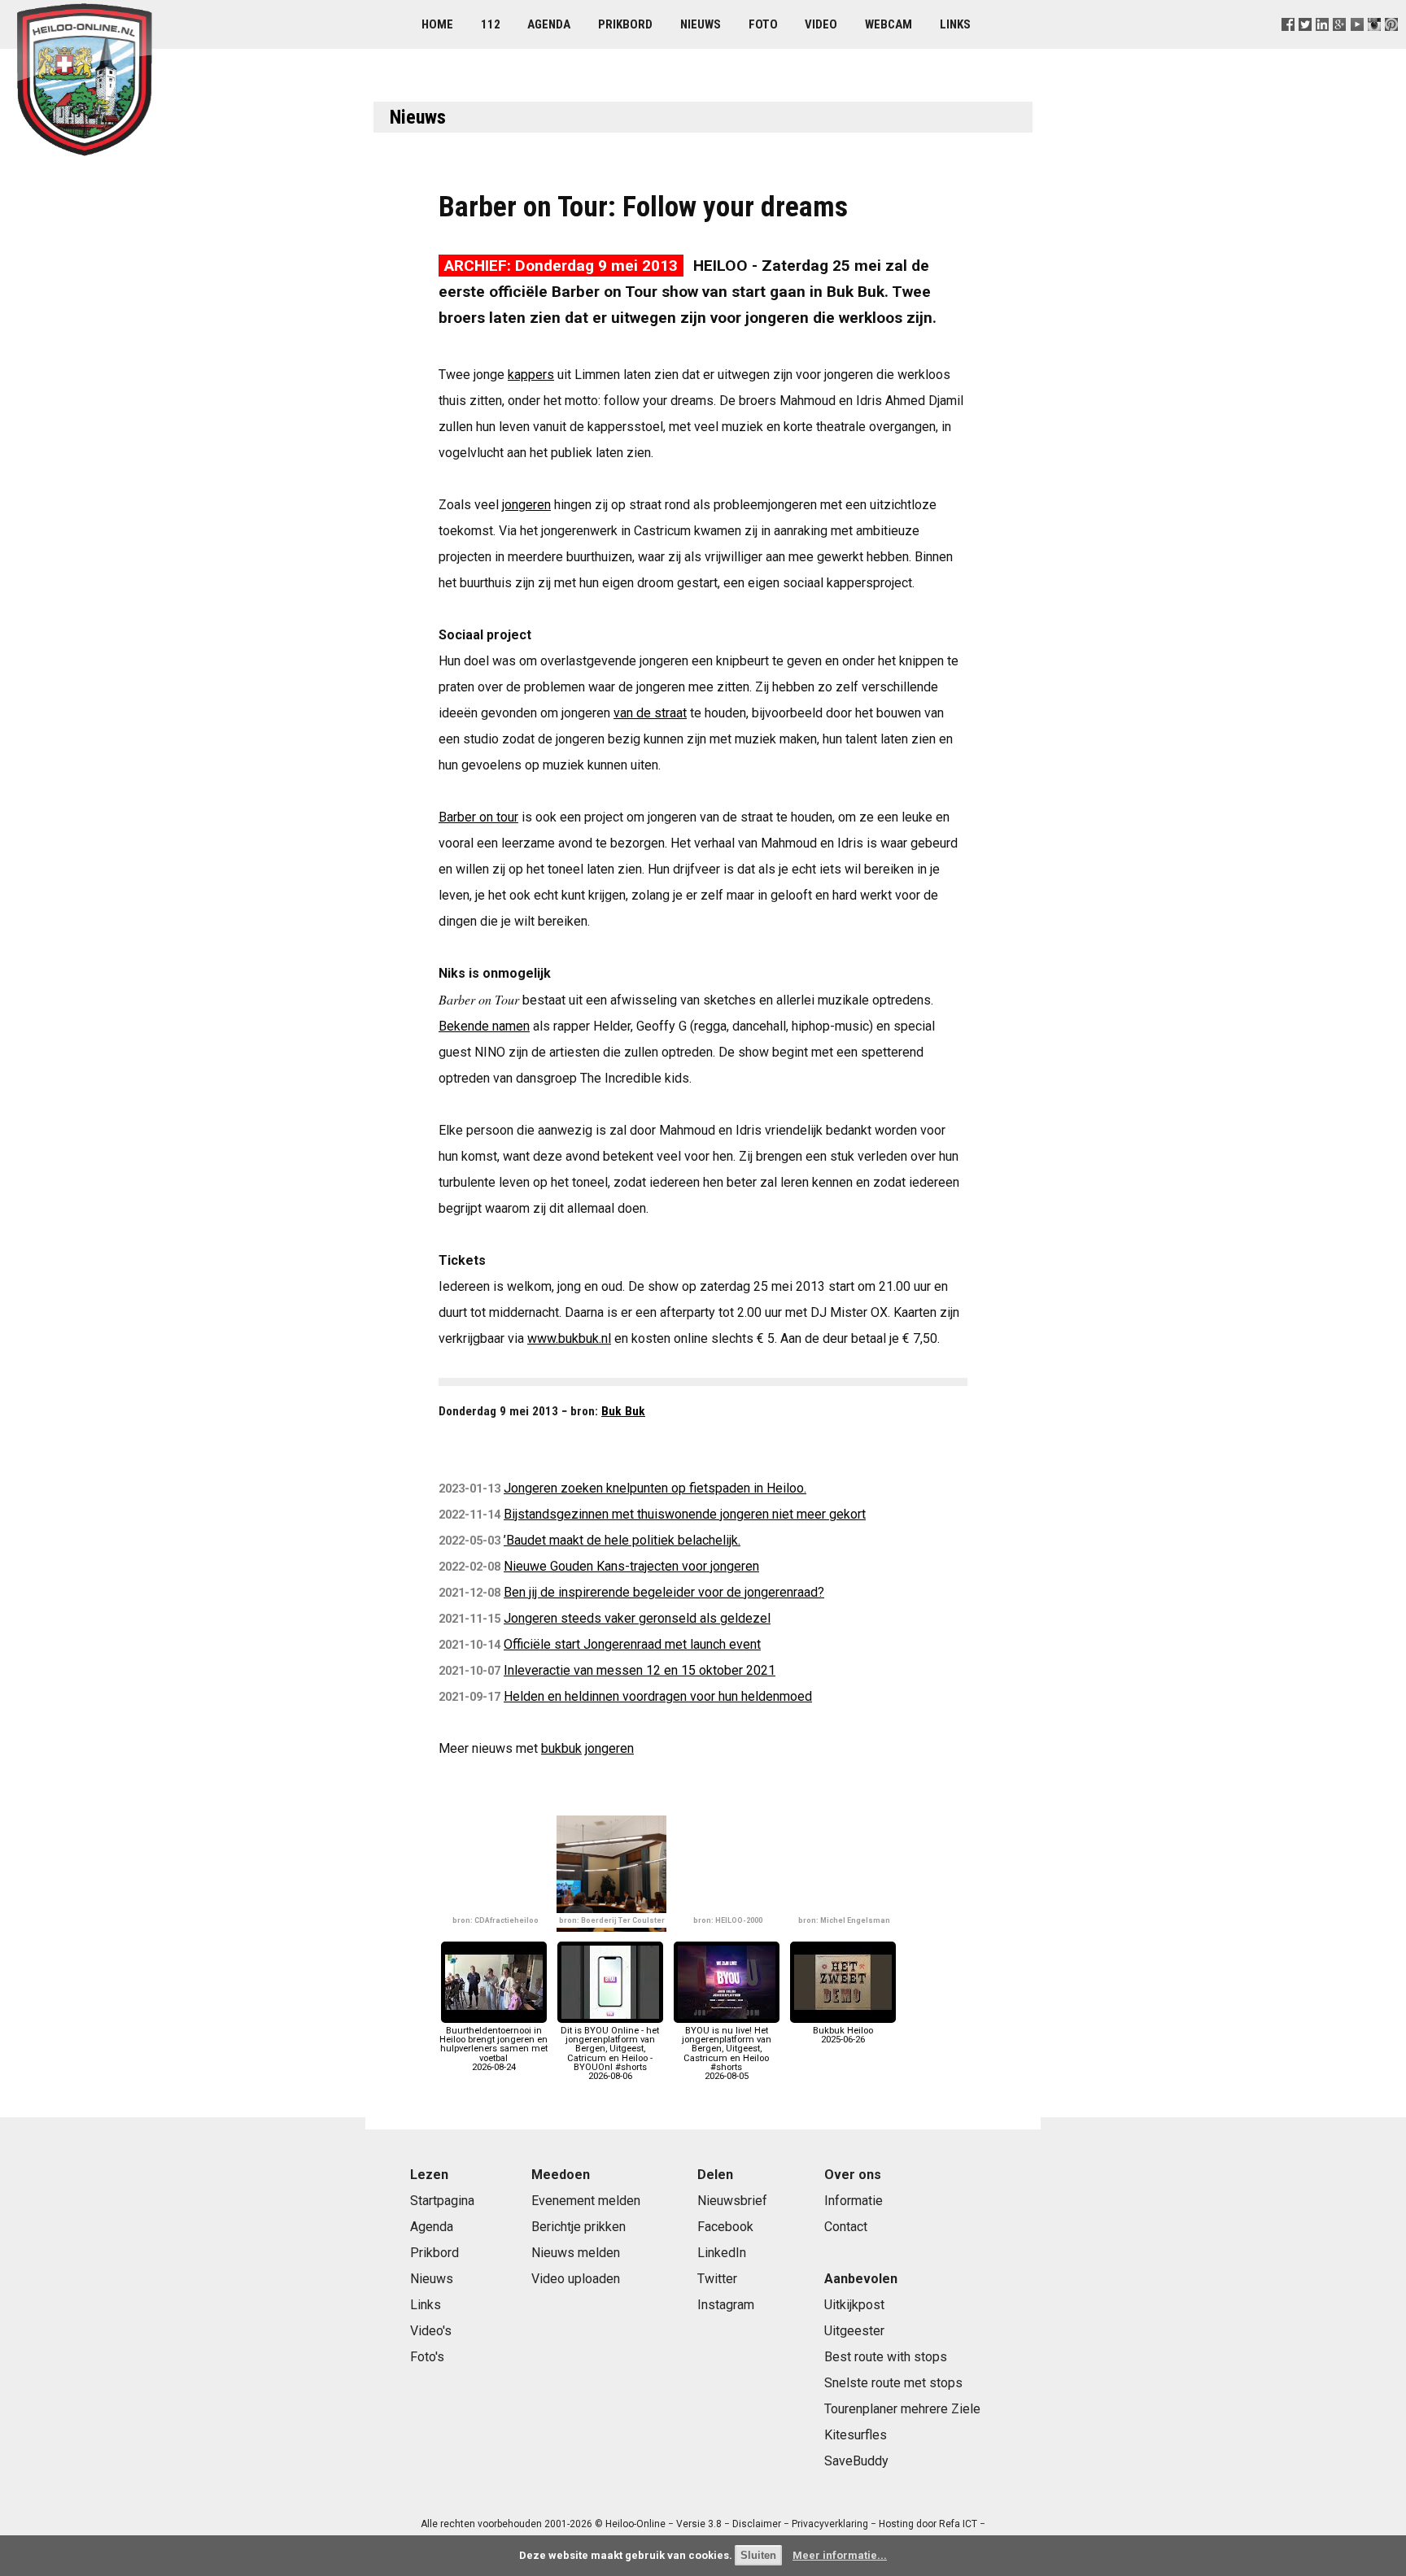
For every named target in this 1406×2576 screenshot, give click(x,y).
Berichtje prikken (579, 2227)
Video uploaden (576, 2279)
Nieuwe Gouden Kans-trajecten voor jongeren (631, 1566)
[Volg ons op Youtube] (1357, 44)
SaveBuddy (856, 2461)
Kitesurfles (856, 2435)
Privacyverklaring (830, 2524)
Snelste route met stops (893, 2383)
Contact (846, 2227)
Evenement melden (586, 2201)
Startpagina (442, 2201)
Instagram (726, 2305)
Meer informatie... (840, 2555)
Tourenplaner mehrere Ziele (902, 2409)
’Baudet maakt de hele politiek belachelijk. (622, 1540)
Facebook (725, 2227)
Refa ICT (958, 2524)
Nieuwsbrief (732, 2201)
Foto (763, 24)
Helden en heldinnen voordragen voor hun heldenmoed (658, 1696)
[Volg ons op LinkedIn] (1323, 44)
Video (821, 24)
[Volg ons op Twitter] (1306, 44)
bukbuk (561, 1748)
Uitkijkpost (854, 2305)
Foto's (427, 2357)
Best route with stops (886, 2357)
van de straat (650, 713)
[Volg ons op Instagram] (1374, 44)
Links (955, 24)
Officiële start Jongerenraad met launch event (632, 1644)
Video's (431, 2331)
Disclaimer (757, 2524)
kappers (531, 375)
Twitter (717, 2279)
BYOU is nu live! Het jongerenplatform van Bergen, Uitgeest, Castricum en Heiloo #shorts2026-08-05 (727, 2053)
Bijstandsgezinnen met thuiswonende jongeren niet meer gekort (685, 1514)
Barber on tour (478, 817)
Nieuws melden (576, 2253)
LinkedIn (722, 2253)
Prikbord (625, 24)
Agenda (549, 24)
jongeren (526, 505)
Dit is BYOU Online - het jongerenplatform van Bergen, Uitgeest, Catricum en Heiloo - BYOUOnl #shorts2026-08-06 (610, 2053)
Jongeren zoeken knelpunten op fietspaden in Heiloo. (655, 1488)
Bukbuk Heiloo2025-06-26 (843, 2035)
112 (491, 24)
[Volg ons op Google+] (1340, 44)
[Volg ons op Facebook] (1288, 44)
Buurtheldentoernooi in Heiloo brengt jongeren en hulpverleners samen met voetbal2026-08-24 (493, 2049)
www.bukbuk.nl (569, 1338)
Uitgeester (854, 2331)
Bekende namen (484, 1026)
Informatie (854, 2201)
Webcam (889, 24)
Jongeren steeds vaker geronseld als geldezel (637, 1618)
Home (437, 24)
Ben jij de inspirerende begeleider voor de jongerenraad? (664, 1592)
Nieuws (701, 24)
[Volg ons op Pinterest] (1391, 44)
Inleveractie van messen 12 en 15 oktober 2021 (640, 1670)
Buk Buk (623, 1411)
